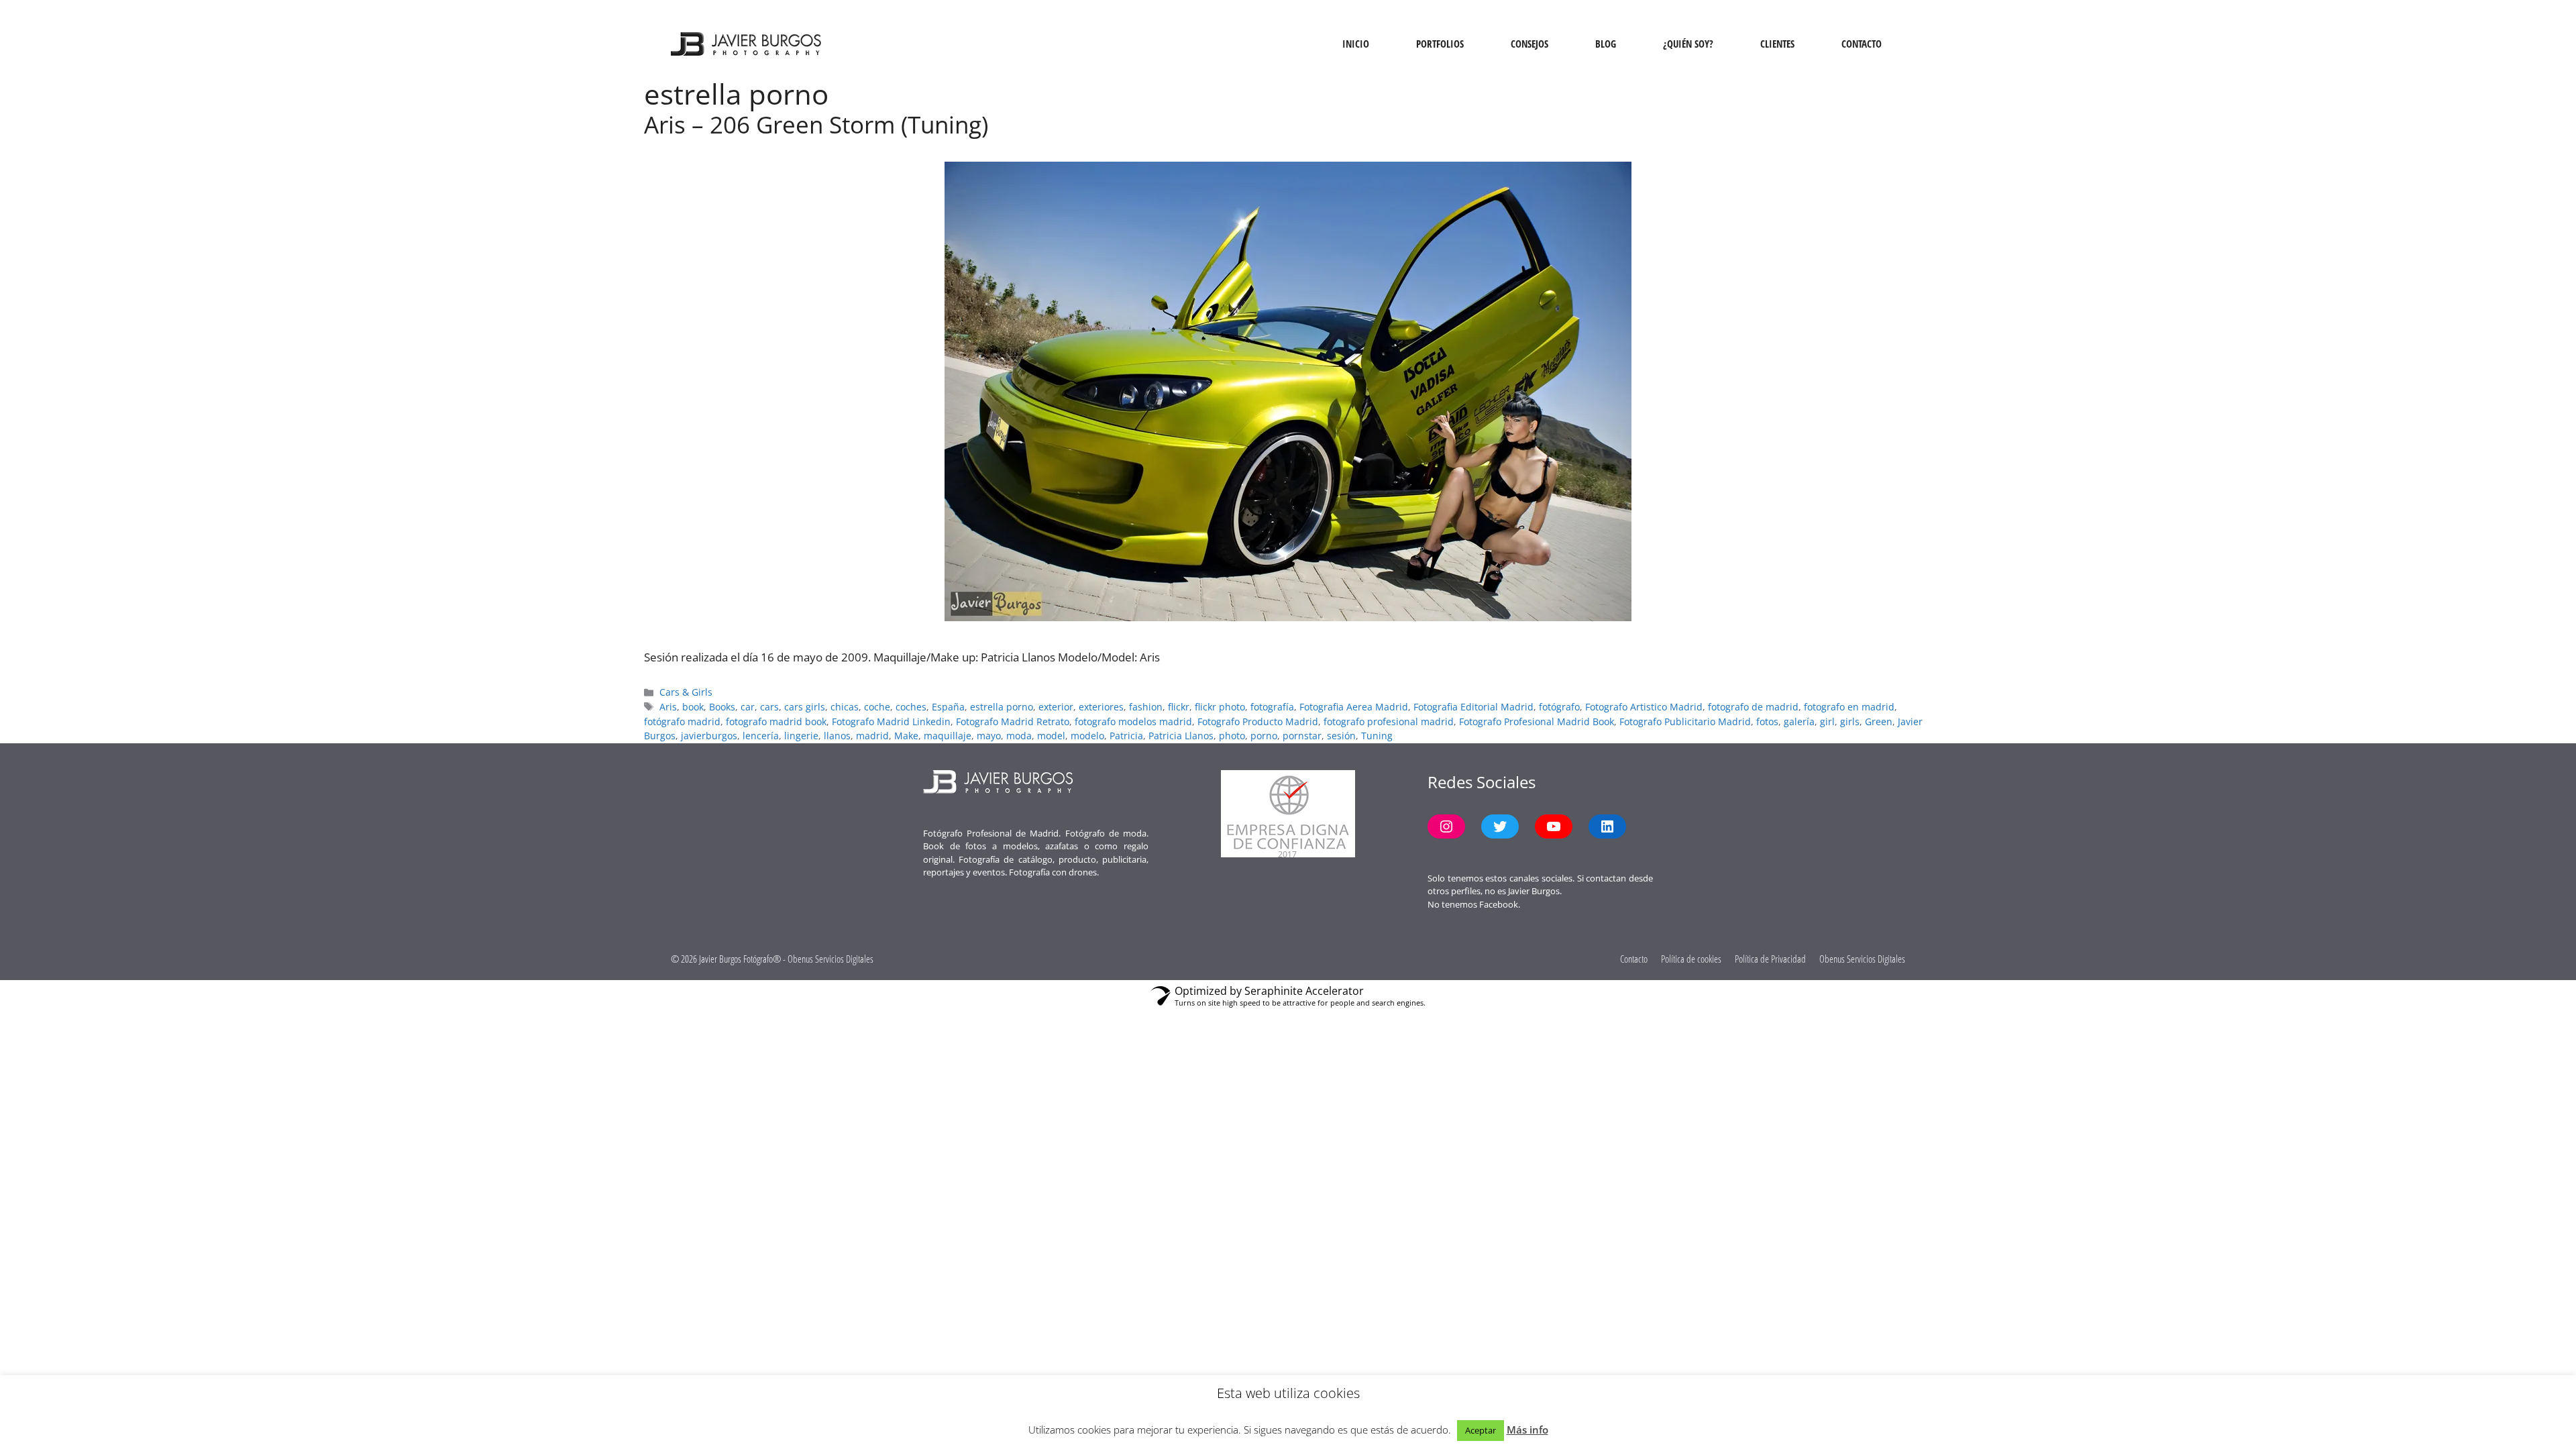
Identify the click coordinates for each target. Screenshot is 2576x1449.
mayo (989, 736)
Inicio (1356, 44)
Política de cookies (1691, 959)
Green (1879, 721)
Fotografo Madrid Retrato (1013, 721)
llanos (837, 736)
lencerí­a (761, 736)
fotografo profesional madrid (1389, 721)
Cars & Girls (686, 692)
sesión (1341, 736)
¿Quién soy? (1688, 44)
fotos (1767, 721)
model (1051, 736)
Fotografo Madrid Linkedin (891, 721)
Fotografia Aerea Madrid (1354, 707)
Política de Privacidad (1770, 959)
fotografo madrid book (776, 721)
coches (911, 707)
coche (877, 707)
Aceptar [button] (1481, 1430)
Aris (668, 707)
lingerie (801, 736)
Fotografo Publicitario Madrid (1685, 721)
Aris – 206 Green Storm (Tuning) (816, 124)
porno (1264, 736)
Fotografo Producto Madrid (1258, 721)
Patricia (1126, 736)
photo (1232, 736)
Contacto (1862, 44)
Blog (1606, 44)
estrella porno (1002, 707)
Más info (1527, 1430)
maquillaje (948, 736)
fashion (1146, 707)
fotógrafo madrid (682, 721)
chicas (845, 707)
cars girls (805, 707)
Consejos (1529, 44)
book (693, 707)
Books (722, 707)
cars (769, 707)
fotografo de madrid (1753, 707)
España (948, 707)
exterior (1056, 707)
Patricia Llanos (1181, 736)
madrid (872, 736)
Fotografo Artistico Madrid (1644, 707)
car (748, 707)
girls (1850, 721)
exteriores (1101, 707)
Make (906, 736)
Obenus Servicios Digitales (1862, 959)
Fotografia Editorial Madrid (1473, 707)
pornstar (1302, 736)
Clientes (1777, 44)
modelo (1087, 736)
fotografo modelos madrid (1133, 721)
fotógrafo (1559, 707)
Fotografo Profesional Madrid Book (1537, 721)
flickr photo (1220, 707)
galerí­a (1799, 721)
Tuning (1377, 736)
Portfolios (1440, 44)
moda (1019, 736)
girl (1827, 721)
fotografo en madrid (1849, 707)
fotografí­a (1272, 707)
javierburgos (709, 736)
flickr (1179, 707)
